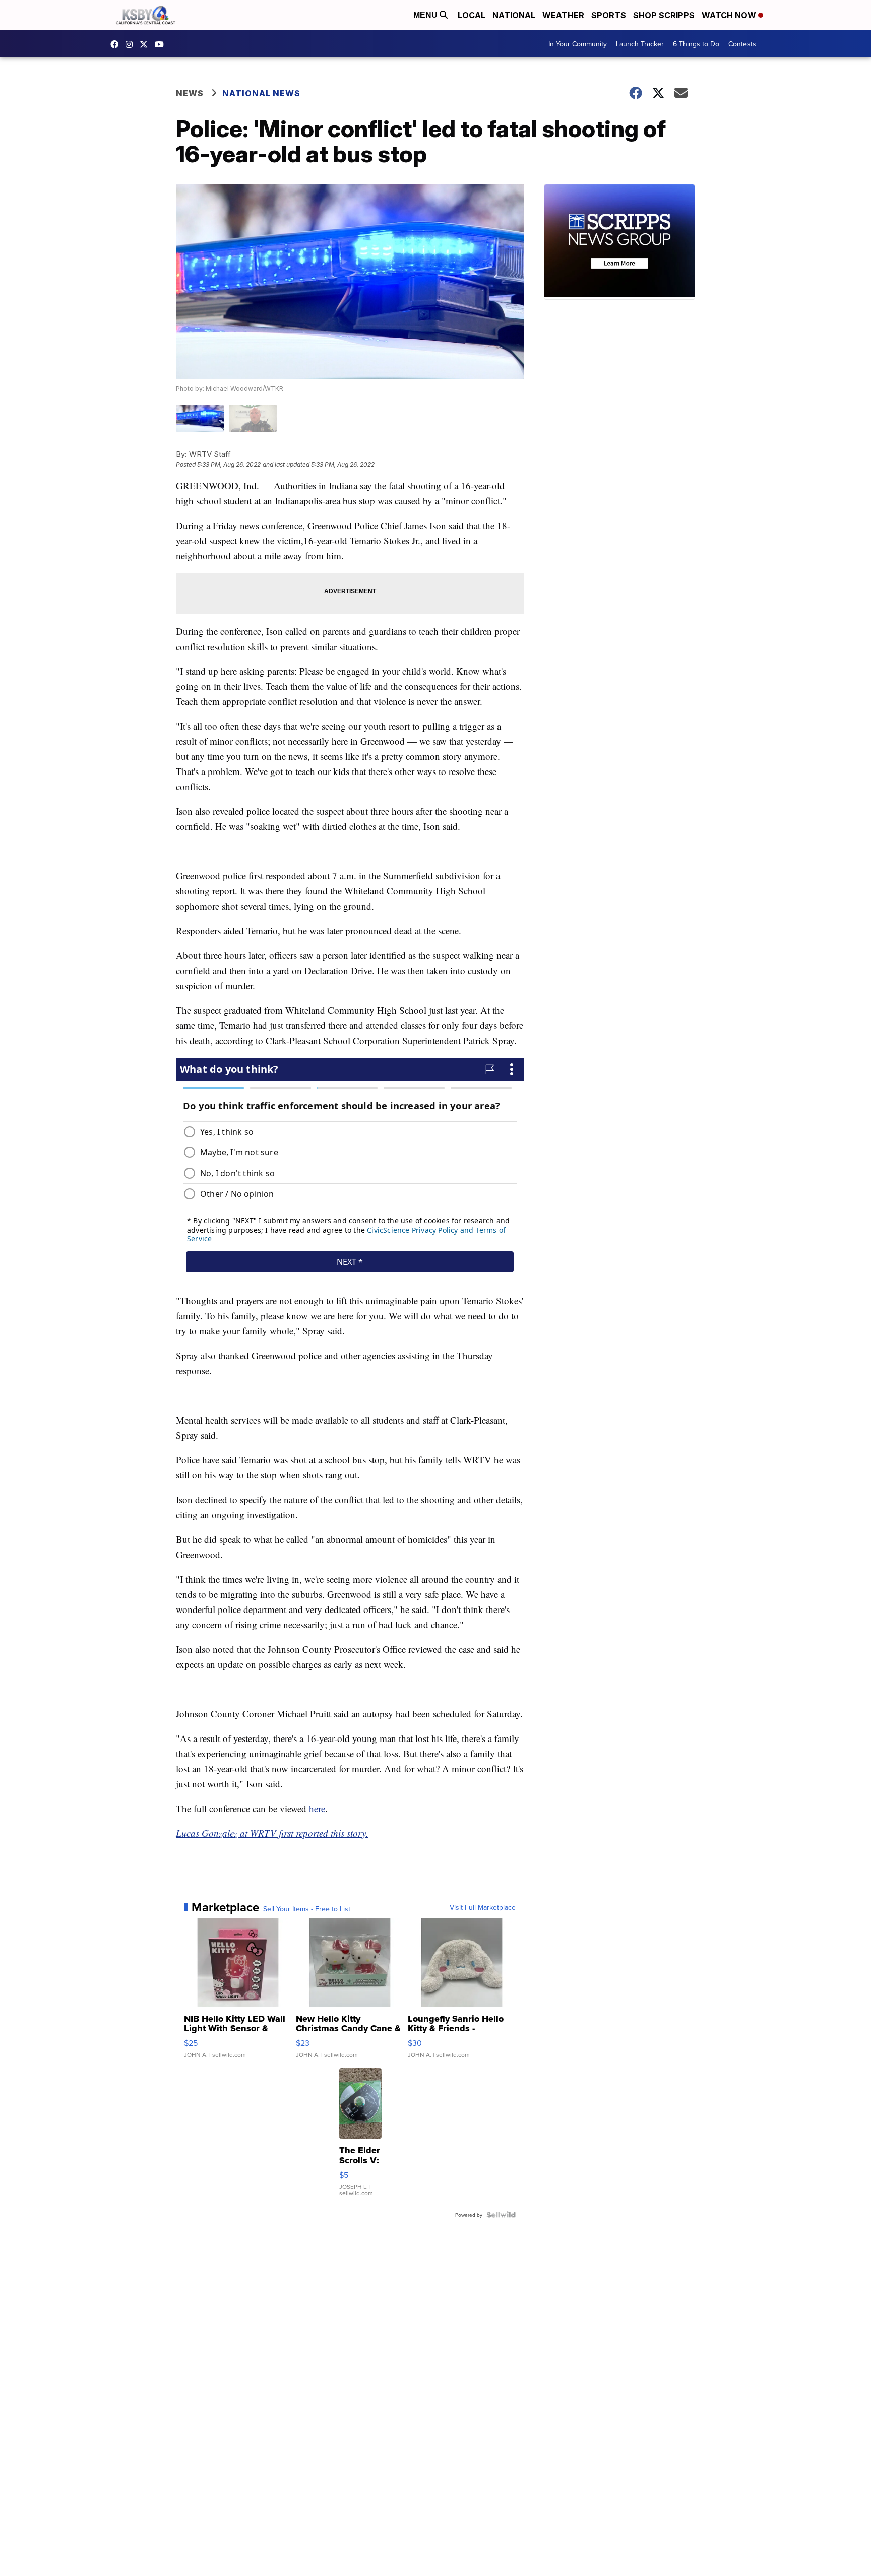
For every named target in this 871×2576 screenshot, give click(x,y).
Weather (563, 15)
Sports (609, 15)
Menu (426, 15)
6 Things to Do (696, 44)
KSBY (146, 44)
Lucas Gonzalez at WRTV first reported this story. (272, 1833)
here (317, 1808)
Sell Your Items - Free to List (307, 1909)
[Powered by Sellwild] (501, 2215)
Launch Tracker (640, 44)
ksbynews (117, 44)
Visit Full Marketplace (483, 1907)
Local (472, 15)
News (190, 93)
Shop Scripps (664, 15)
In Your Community (578, 44)
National (514, 15)
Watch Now (730, 15)
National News (261, 93)
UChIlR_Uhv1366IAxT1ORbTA (162, 44)
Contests (742, 44)
